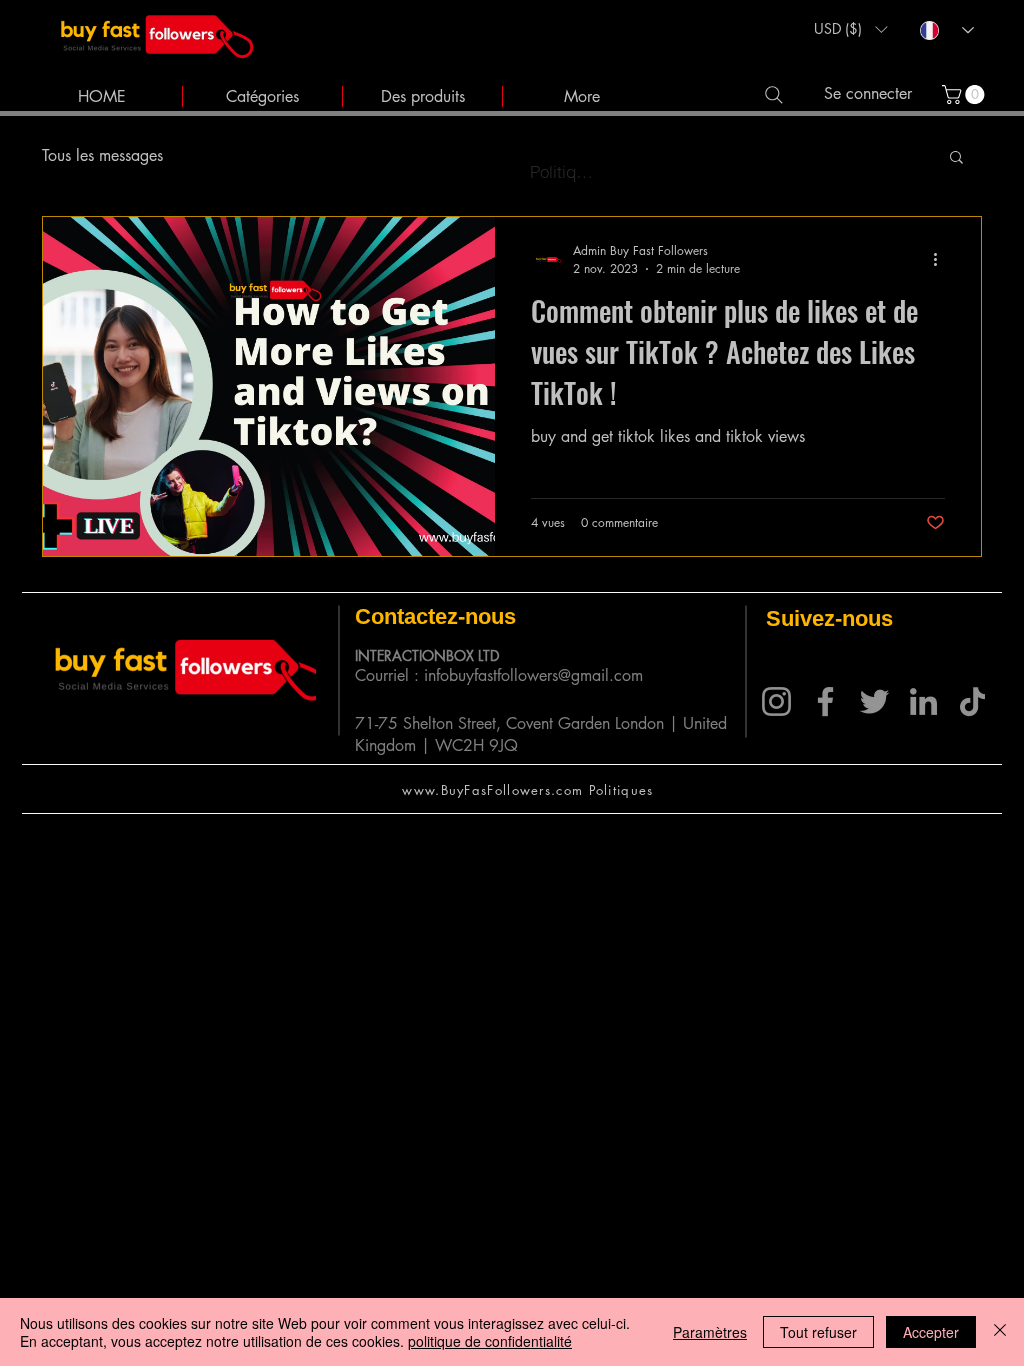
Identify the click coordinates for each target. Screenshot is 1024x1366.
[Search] (773, 94)
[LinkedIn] (923, 701)
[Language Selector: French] (947, 30)
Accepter (931, 1332)
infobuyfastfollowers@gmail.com (533, 675)
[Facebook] (825, 701)
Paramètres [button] (710, 1332)
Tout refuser (818, 1332)
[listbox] (850, 29)
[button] (850, 29)
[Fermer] (1000, 1332)
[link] (965, 94)
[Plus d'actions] (942, 259)
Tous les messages (102, 155)
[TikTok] (972, 701)
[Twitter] (874, 701)
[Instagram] (776, 701)
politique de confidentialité (490, 1341)
